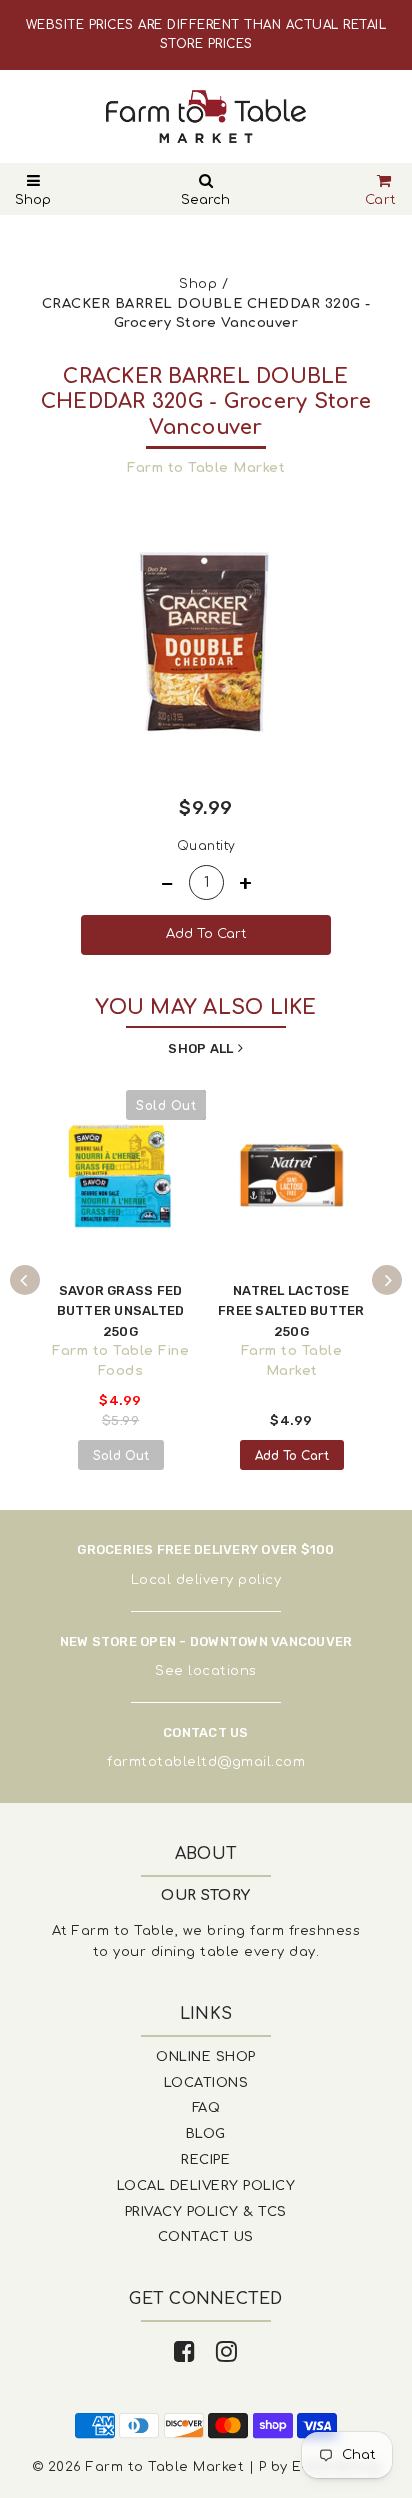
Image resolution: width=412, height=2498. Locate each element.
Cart (381, 200)
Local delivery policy (206, 1580)
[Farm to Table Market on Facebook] (185, 2352)
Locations (206, 2083)
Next (387, 1280)
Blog (206, 2134)
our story (206, 1895)
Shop (33, 200)
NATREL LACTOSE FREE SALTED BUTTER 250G (291, 1311)
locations (222, 1671)
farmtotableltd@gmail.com (206, 1762)
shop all (200, 1048)
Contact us (206, 2237)
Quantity (206, 846)
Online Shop (206, 2057)
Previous (25, 1280)
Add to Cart (292, 1456)
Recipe (205, 2160)
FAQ (206, 2108)
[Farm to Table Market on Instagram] (227, 2352)
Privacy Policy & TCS (206, 2212)
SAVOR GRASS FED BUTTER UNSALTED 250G (121, 1311)
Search (205, 200)
